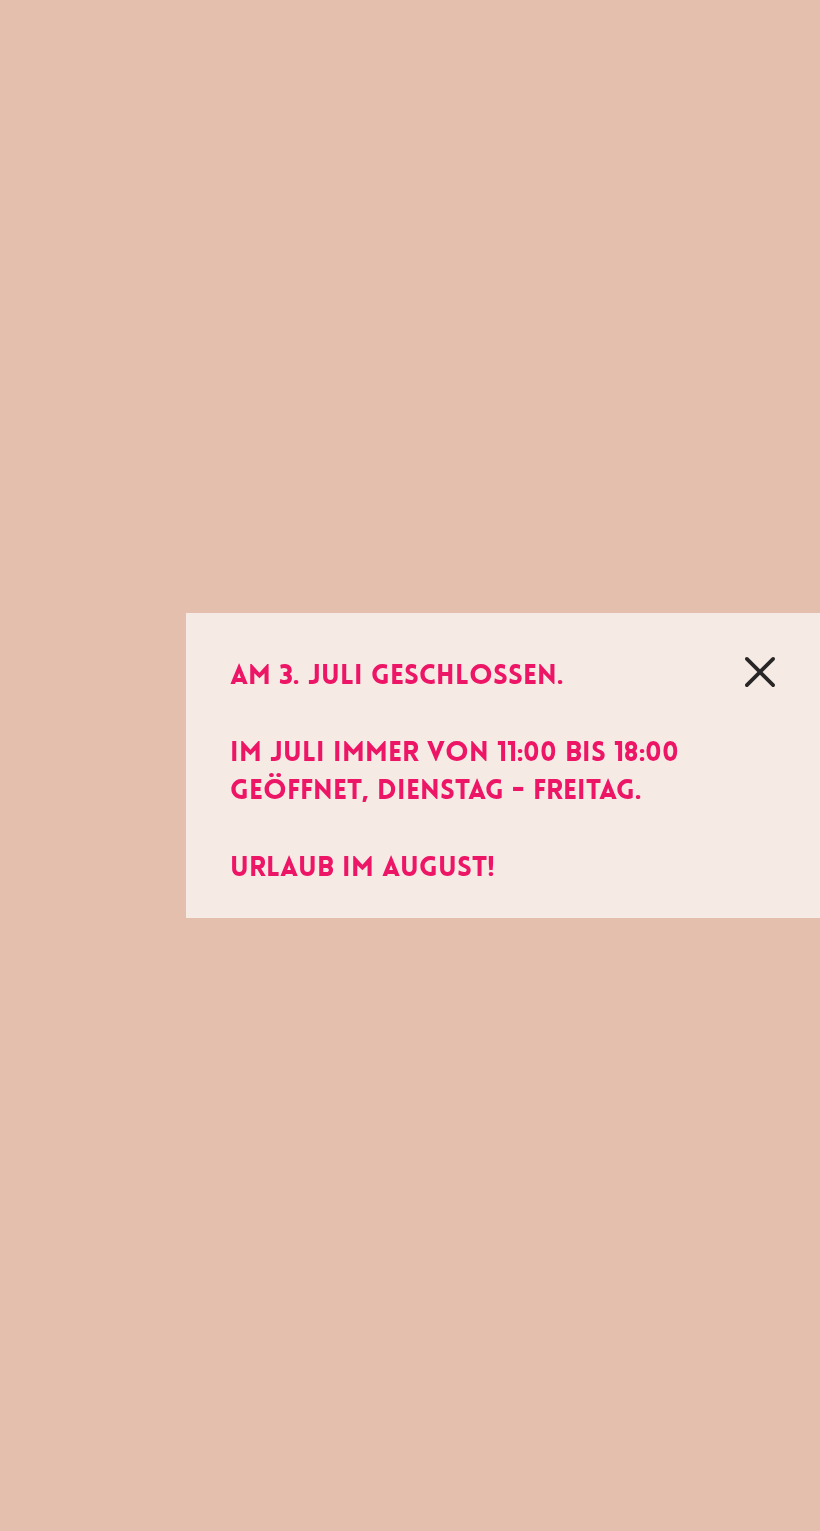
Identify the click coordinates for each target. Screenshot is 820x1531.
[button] (760, 672)
